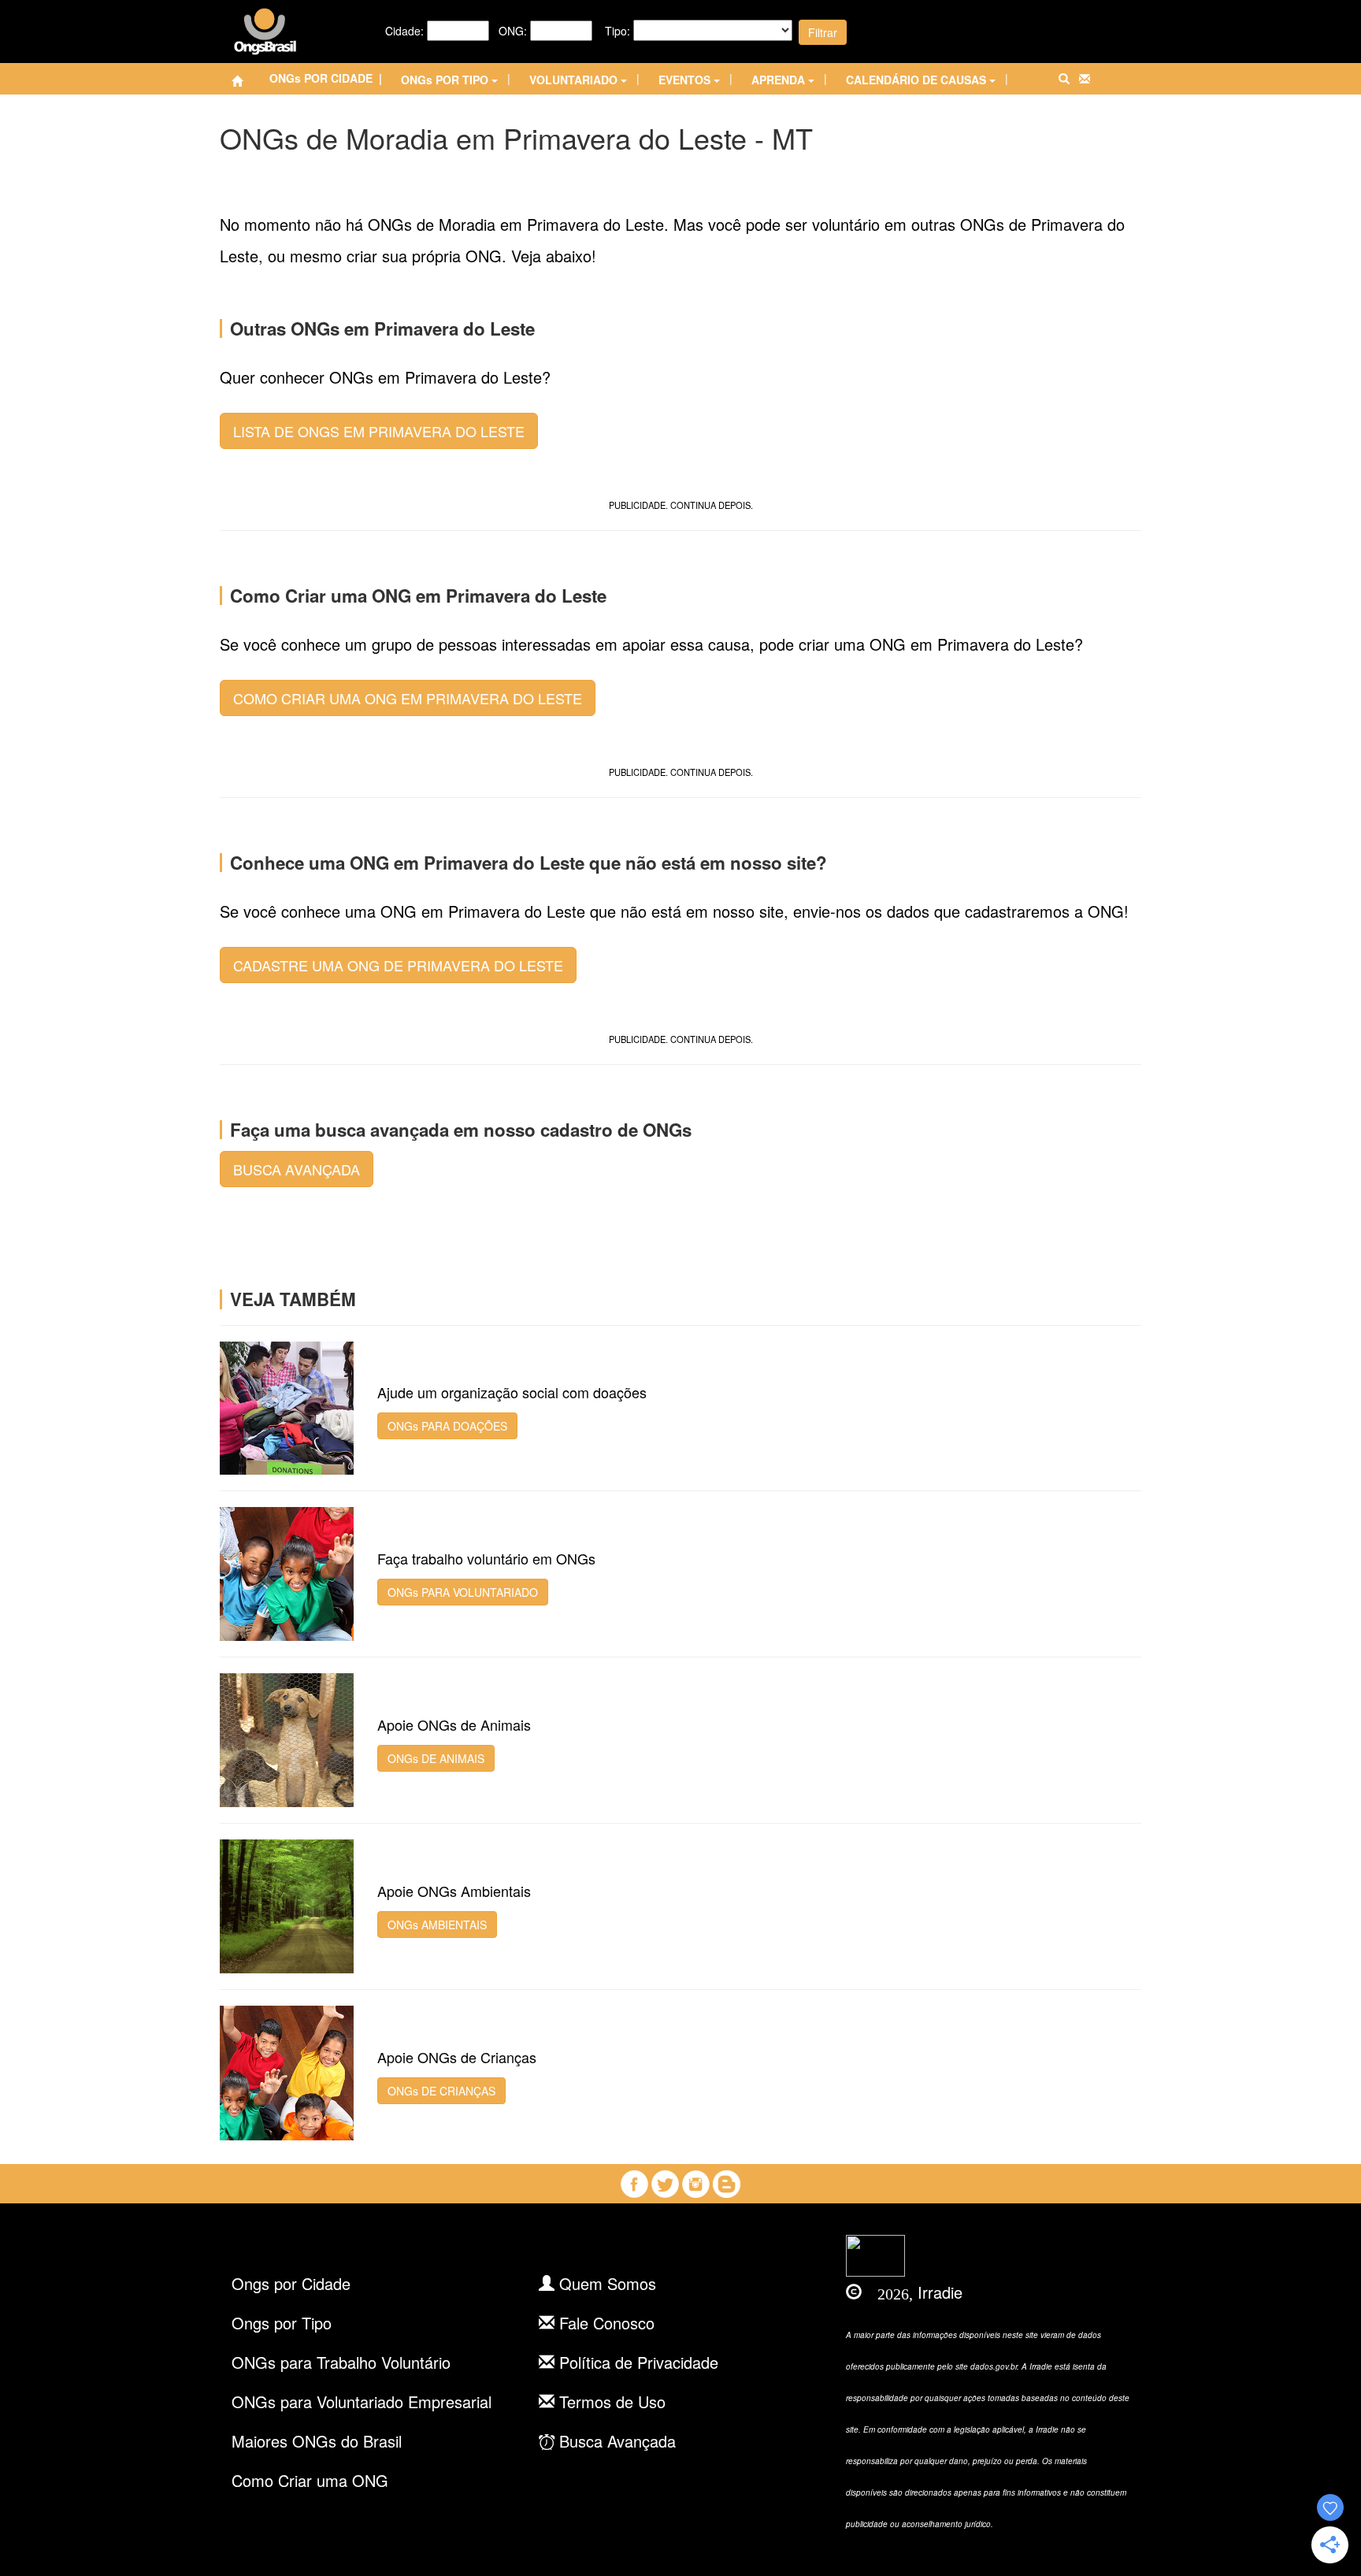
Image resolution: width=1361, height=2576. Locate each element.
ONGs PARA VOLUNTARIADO (463, 1592)
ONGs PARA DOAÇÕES (447, 1426)
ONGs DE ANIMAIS (436, 1758)
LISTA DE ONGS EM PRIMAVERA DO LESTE (379, 431)
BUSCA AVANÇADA (297, 1169)
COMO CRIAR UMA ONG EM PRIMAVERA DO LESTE (408, 698)
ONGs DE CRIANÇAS (441, 2091)
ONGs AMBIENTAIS (437, 1925)
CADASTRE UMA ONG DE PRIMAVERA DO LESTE (398, 965)
